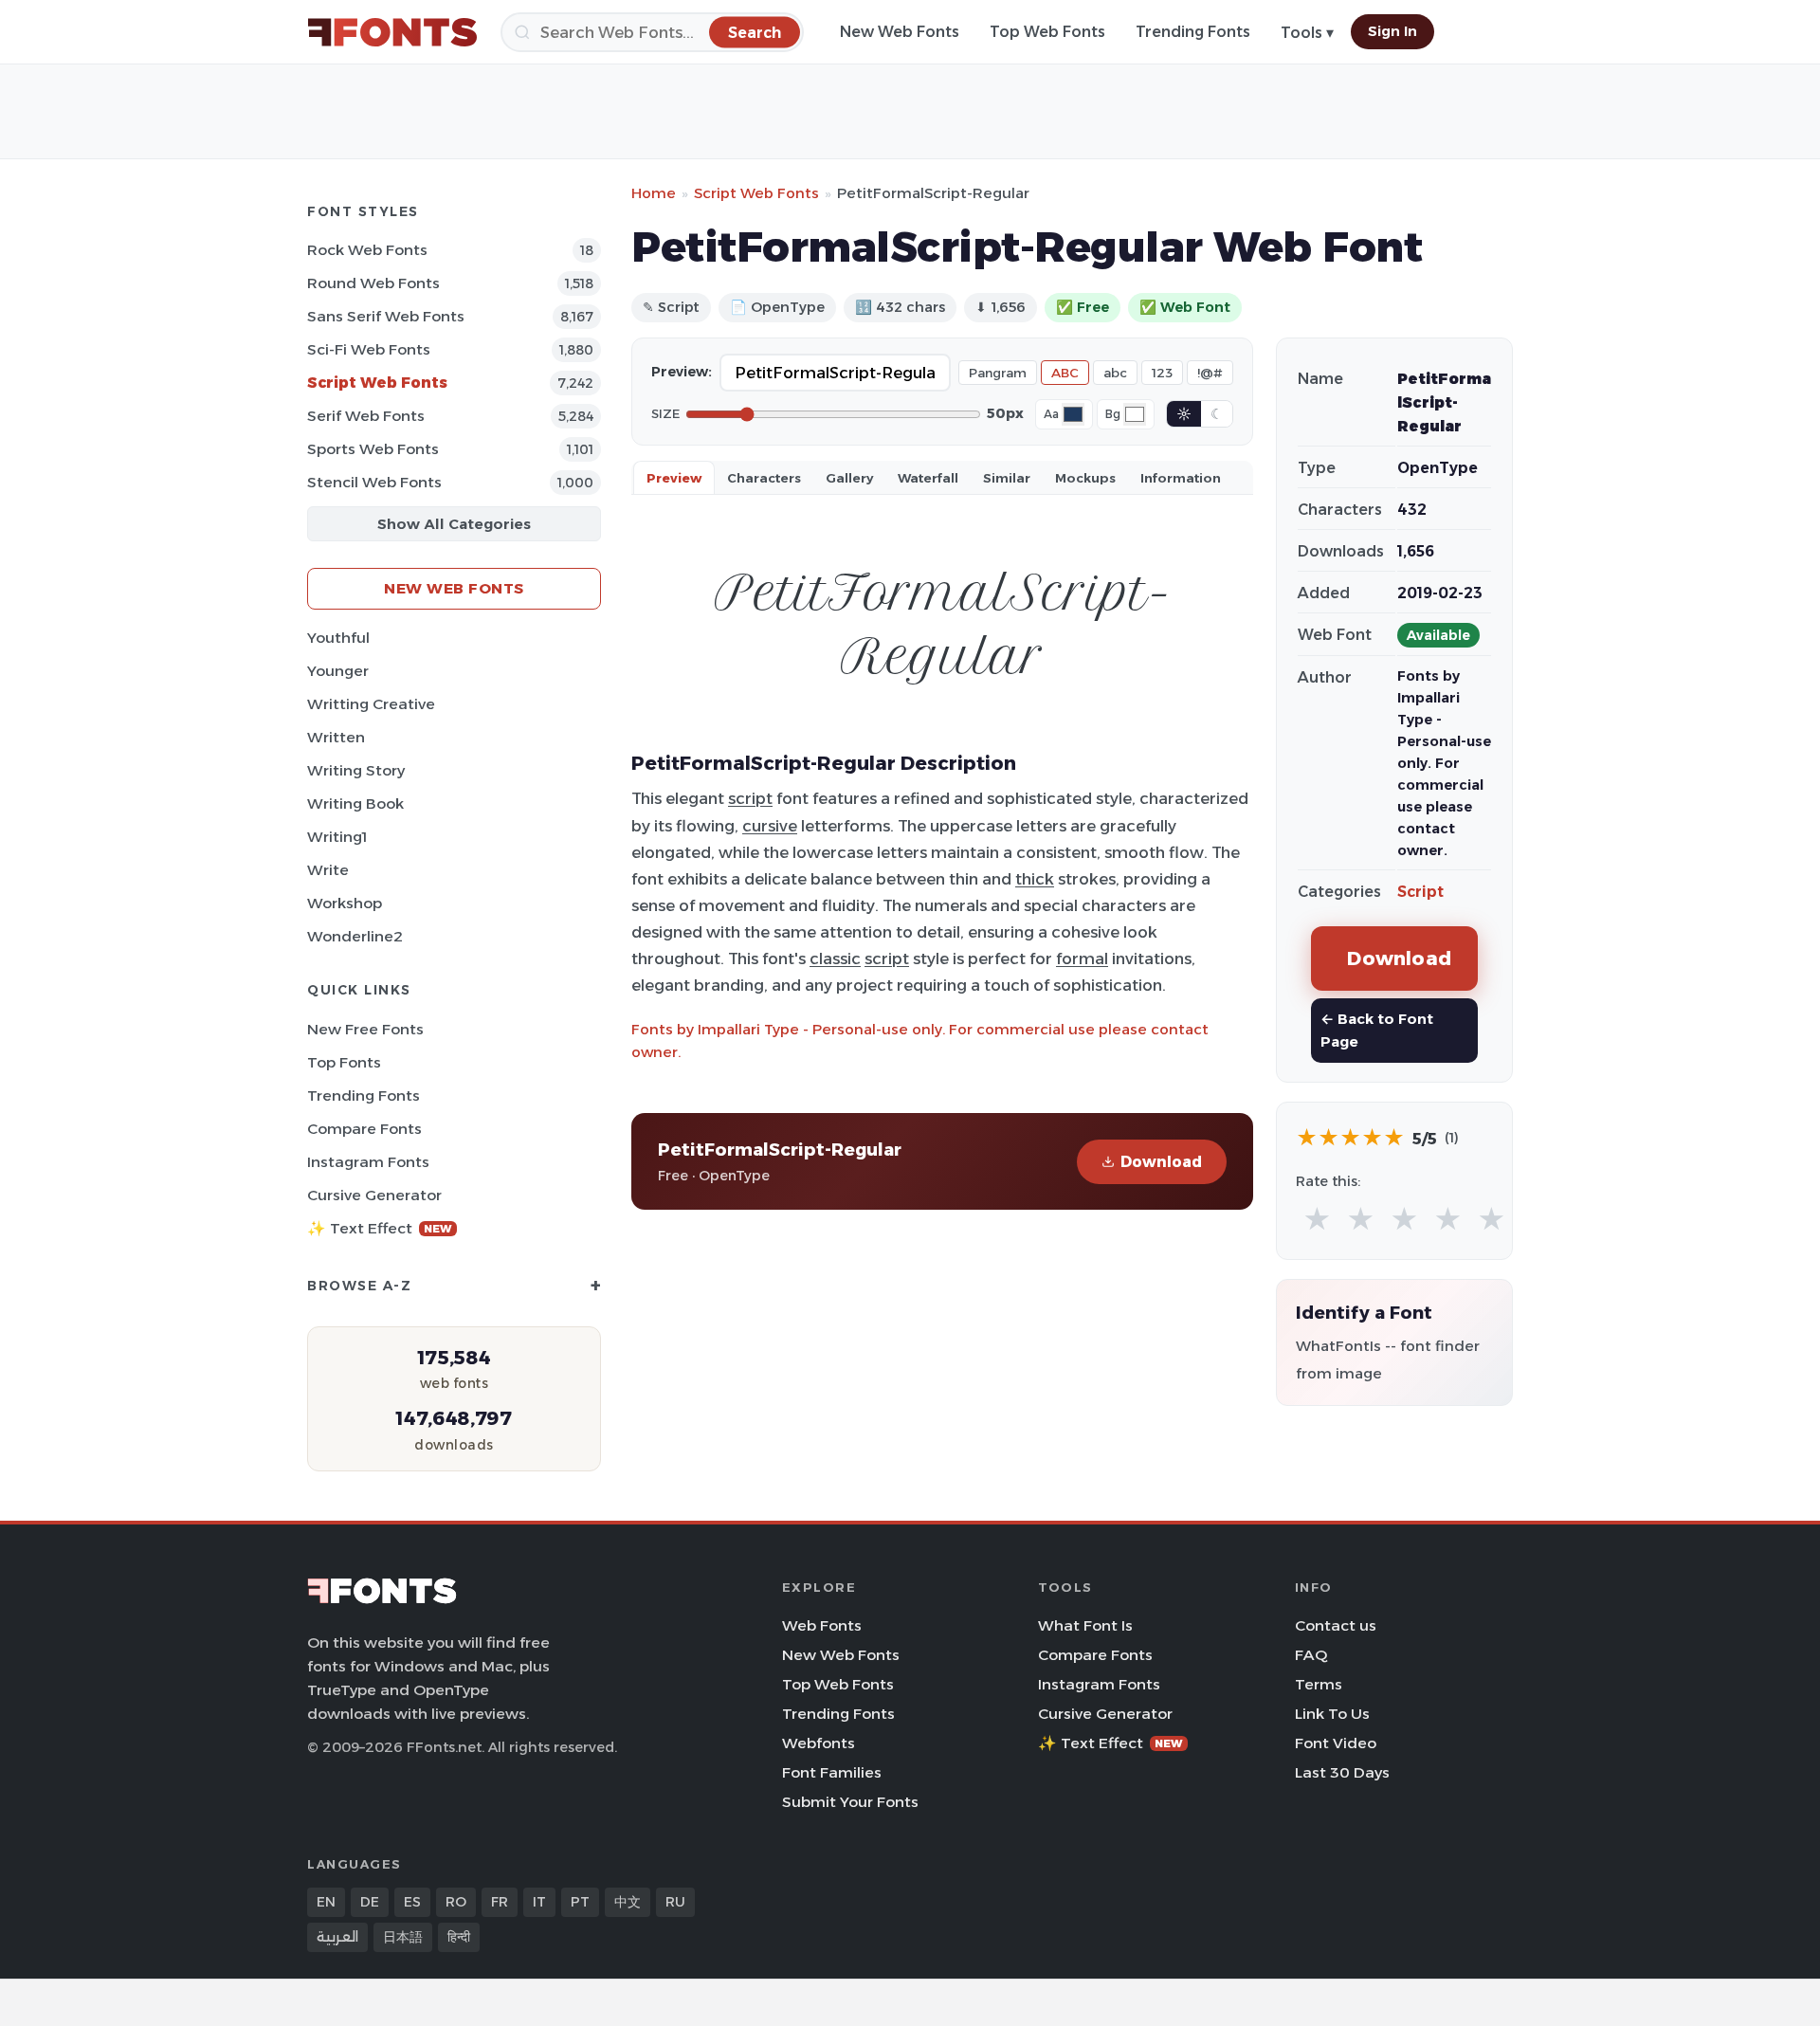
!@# (1210, 373)
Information (1181, 478)
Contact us (1336, 1625)
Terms (1319, 1684)
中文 (628, 1902)
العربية (337, 1937)
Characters (764, 478)
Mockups (1085, 478)
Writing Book (355, 803)
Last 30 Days (1342, 1772)
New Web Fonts (900, 32)
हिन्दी (459, 1937)
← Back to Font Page (1377, 1030)
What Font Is (1085, 1625)
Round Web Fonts (373, 283)
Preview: (682, 372)
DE (370, 1902)
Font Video (1336, 1743)
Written (336, 737)
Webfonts (819, 1743)
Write (328, 870)
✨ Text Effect (380, 1228)
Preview (674, 478)
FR (500, 1902)
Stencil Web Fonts (374, 482)
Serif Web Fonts (366, 416)
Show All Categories (454, 524)
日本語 (403, 1937)
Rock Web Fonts (367, 250)
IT (539, 1902)
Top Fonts (344, 1062)
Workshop (345, 903)
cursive (770, 826)
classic (835, 958)
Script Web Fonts (377, 383)
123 (1162, 373)
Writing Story (356, 770)
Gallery (849, 478)
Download (1161, 1162)
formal (1082, 958)
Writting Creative (371, 704)
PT (580, 1902)
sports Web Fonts (373, 449)
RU (675, 1902)
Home (654, 193)
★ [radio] (1317, 1220)
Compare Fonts (364, 1129)
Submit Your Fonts (850, 1802)
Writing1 (337, 837)
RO (456, 1902)
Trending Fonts (1193, 32)
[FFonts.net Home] (392, 32)
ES (412, 1902)
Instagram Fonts (368, 1162)
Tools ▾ (1307, 33)
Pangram (998, 373)
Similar (1007, 478)
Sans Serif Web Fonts (386, 316)
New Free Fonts (365, 1029)
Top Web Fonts (1047, 32)
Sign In (1392, 31)
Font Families (832, 1772)
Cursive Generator (374, 1195)
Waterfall (928, 478)
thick (1035, 879)
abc (1115, 373)
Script (1420, 892)
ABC (1065, 373)
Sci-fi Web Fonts (369, 349)
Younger (338, 671)
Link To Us (1332, 1714)
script (750, 798)
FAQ (1311, 1655)
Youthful (338, 638)
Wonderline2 (355, 936)
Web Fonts (822, 1625)
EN (326, 1902)
